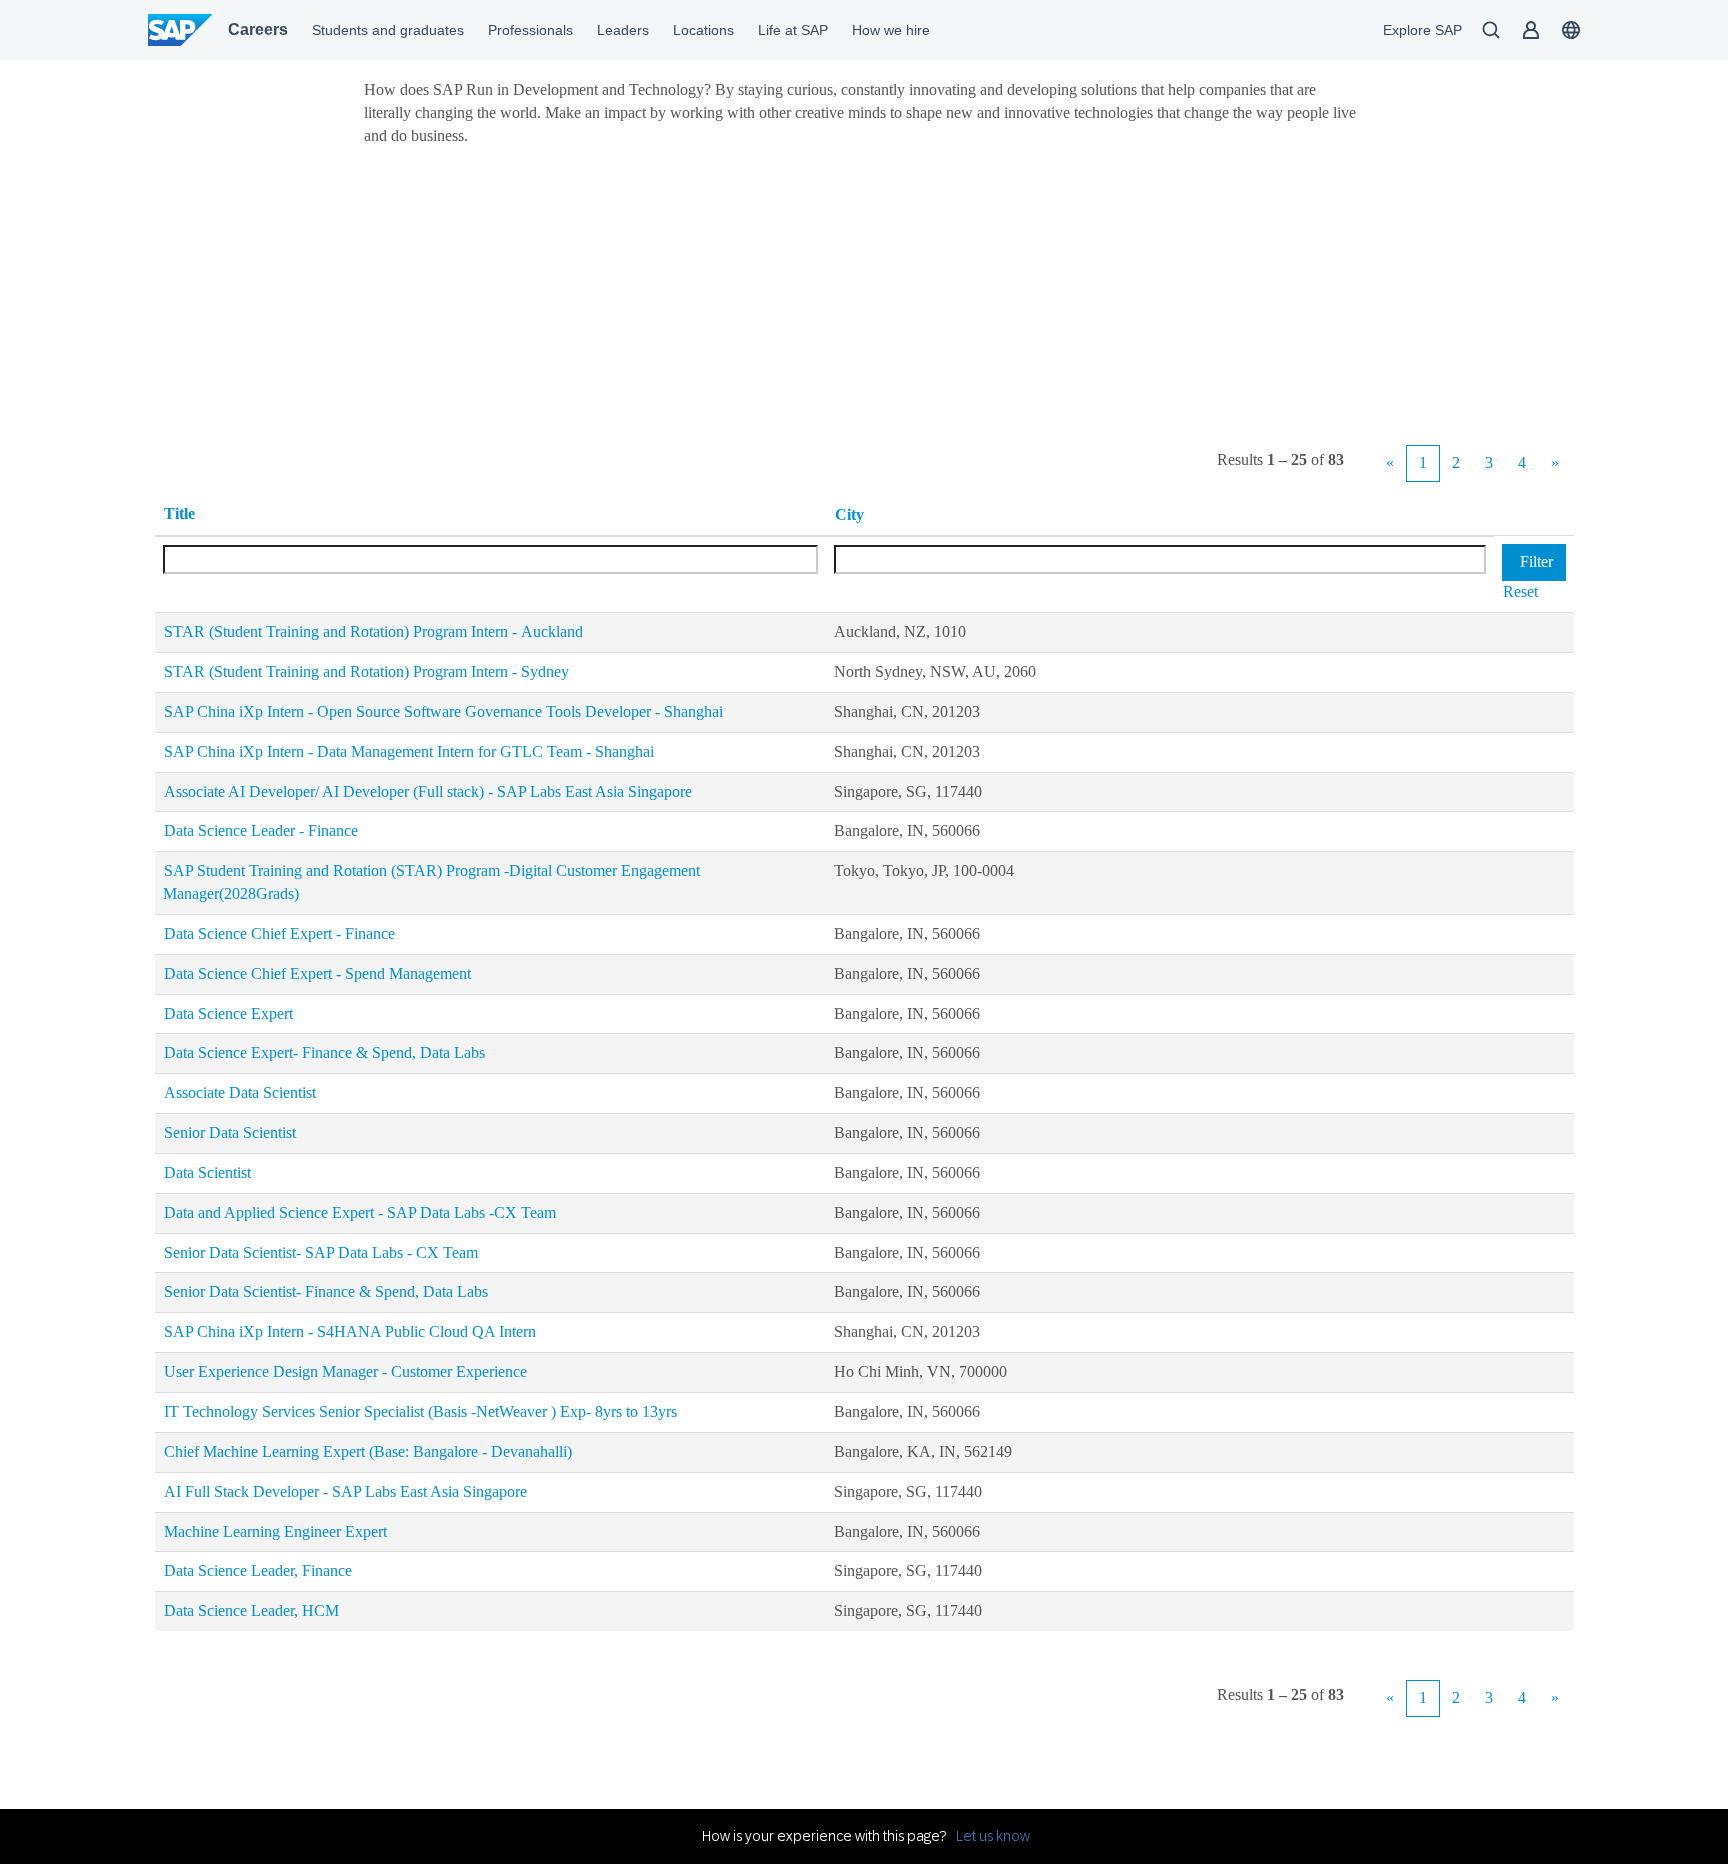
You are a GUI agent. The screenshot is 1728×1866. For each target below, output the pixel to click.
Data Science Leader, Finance (258, 1570)
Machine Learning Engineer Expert (275, 1531)
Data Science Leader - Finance (261, 830)
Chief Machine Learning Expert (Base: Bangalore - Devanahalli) (368, 1451)
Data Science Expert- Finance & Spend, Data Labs (324, 1052)
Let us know (993, 1836)
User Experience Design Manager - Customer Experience (345, 1371)
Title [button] (179, 513)
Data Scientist (207, 1172)
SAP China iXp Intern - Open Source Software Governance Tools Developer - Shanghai (443, 711)
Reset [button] (1520, 591)
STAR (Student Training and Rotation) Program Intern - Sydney (366, 671)
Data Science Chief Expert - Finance (279, 933)
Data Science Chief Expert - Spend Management (317, 973)
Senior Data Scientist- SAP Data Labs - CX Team (321, 1252)
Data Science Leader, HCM (251, 1610)
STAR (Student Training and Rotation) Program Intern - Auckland (373, 631)
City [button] (849, 514)
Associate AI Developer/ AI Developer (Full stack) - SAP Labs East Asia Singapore (428, 791)
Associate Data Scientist (240, 1092)
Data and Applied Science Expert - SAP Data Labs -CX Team (360, 1212)
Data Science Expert (228, 1013)
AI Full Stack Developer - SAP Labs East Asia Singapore (345, 1491)
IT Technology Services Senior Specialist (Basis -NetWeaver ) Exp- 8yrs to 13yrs (420, 1411)
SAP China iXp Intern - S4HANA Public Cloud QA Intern (350, 1331)
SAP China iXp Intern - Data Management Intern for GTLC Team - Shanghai (409, 751)
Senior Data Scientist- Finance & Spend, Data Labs (326, 1291)
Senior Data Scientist (230, 1132)
